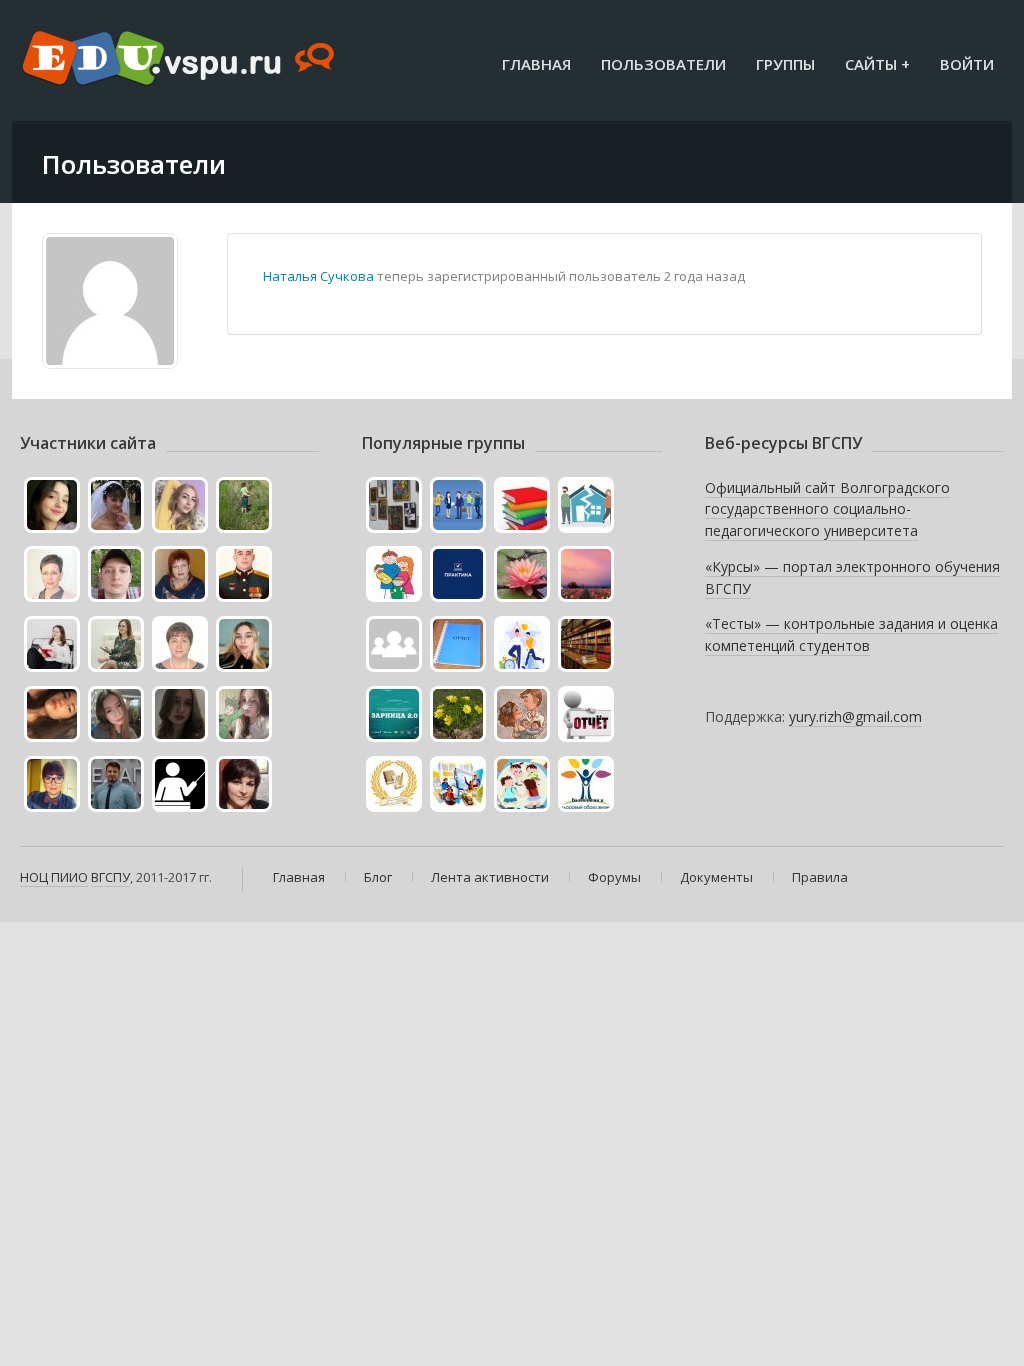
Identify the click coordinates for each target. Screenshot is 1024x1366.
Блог (378, 877)
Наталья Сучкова (318, 276)
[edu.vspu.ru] (180, 60)
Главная (536, 64)
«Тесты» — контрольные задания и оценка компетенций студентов (851, 634)
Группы (785, 64)
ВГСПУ (110, 877)
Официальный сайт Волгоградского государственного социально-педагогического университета (827, 509)
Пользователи (663, 64)
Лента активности (490, 877)
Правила (820, 877)
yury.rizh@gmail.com (855, 716)
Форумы (614, 877)
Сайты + (877, 64)
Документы (716, 877)
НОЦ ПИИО (54, 877)
